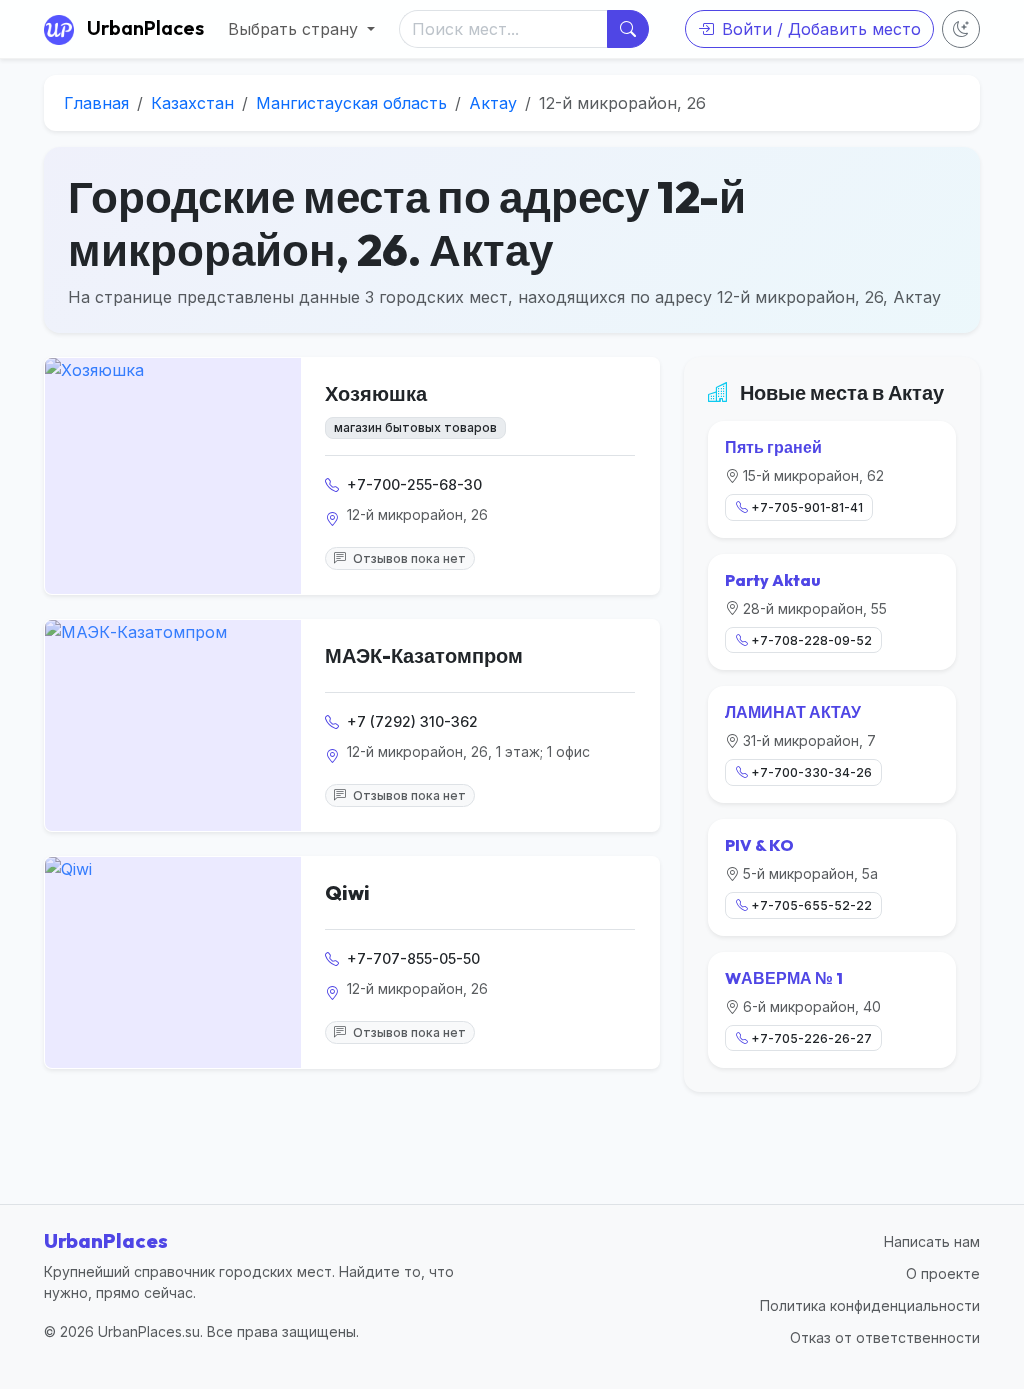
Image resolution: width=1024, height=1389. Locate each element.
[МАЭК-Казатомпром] (173, 725)
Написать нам (932, 1241)
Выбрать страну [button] (295, 29)
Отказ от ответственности (885, 1337)
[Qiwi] (173, 962)
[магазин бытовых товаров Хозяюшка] (173, 476)
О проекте (943, 1273)
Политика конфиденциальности (870, 1305)
